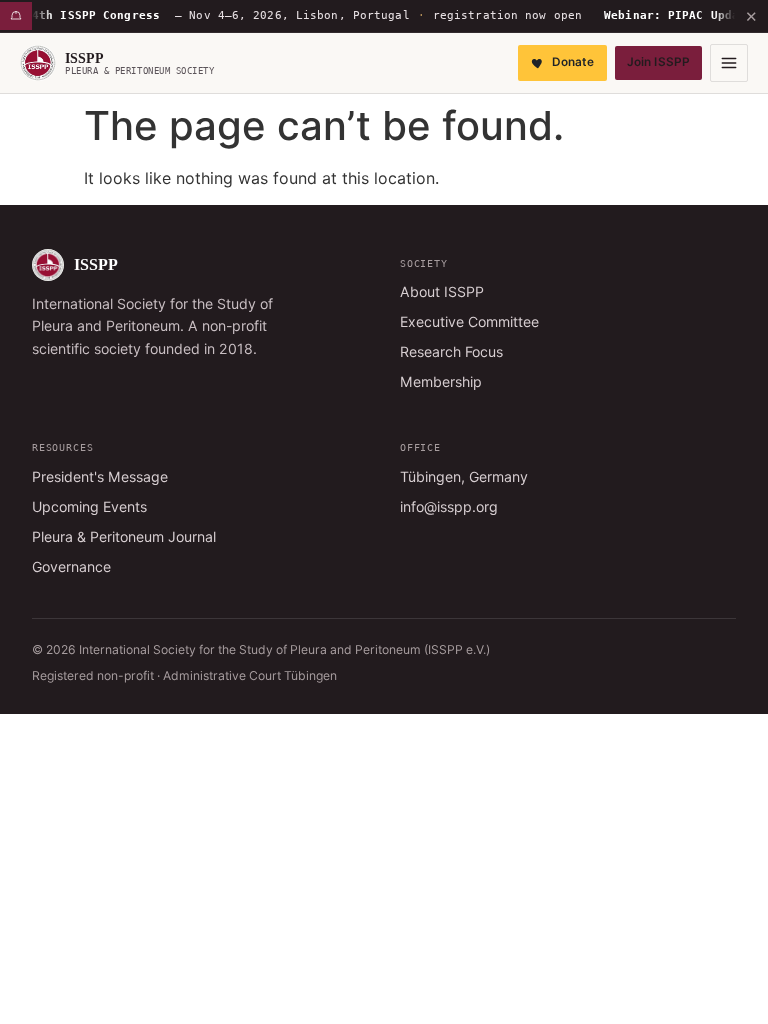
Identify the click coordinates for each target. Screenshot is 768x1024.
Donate (573, 62)
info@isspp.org (449, 506)
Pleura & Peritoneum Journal (124, 536)
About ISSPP (442, 291)
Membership (441, 381)
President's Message (100, 476)
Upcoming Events (89, 506)
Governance (71, 566)
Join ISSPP (658, 62)
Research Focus (451, 351)
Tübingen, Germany (464, 476)
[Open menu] (729, 63)
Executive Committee (469, 321)
